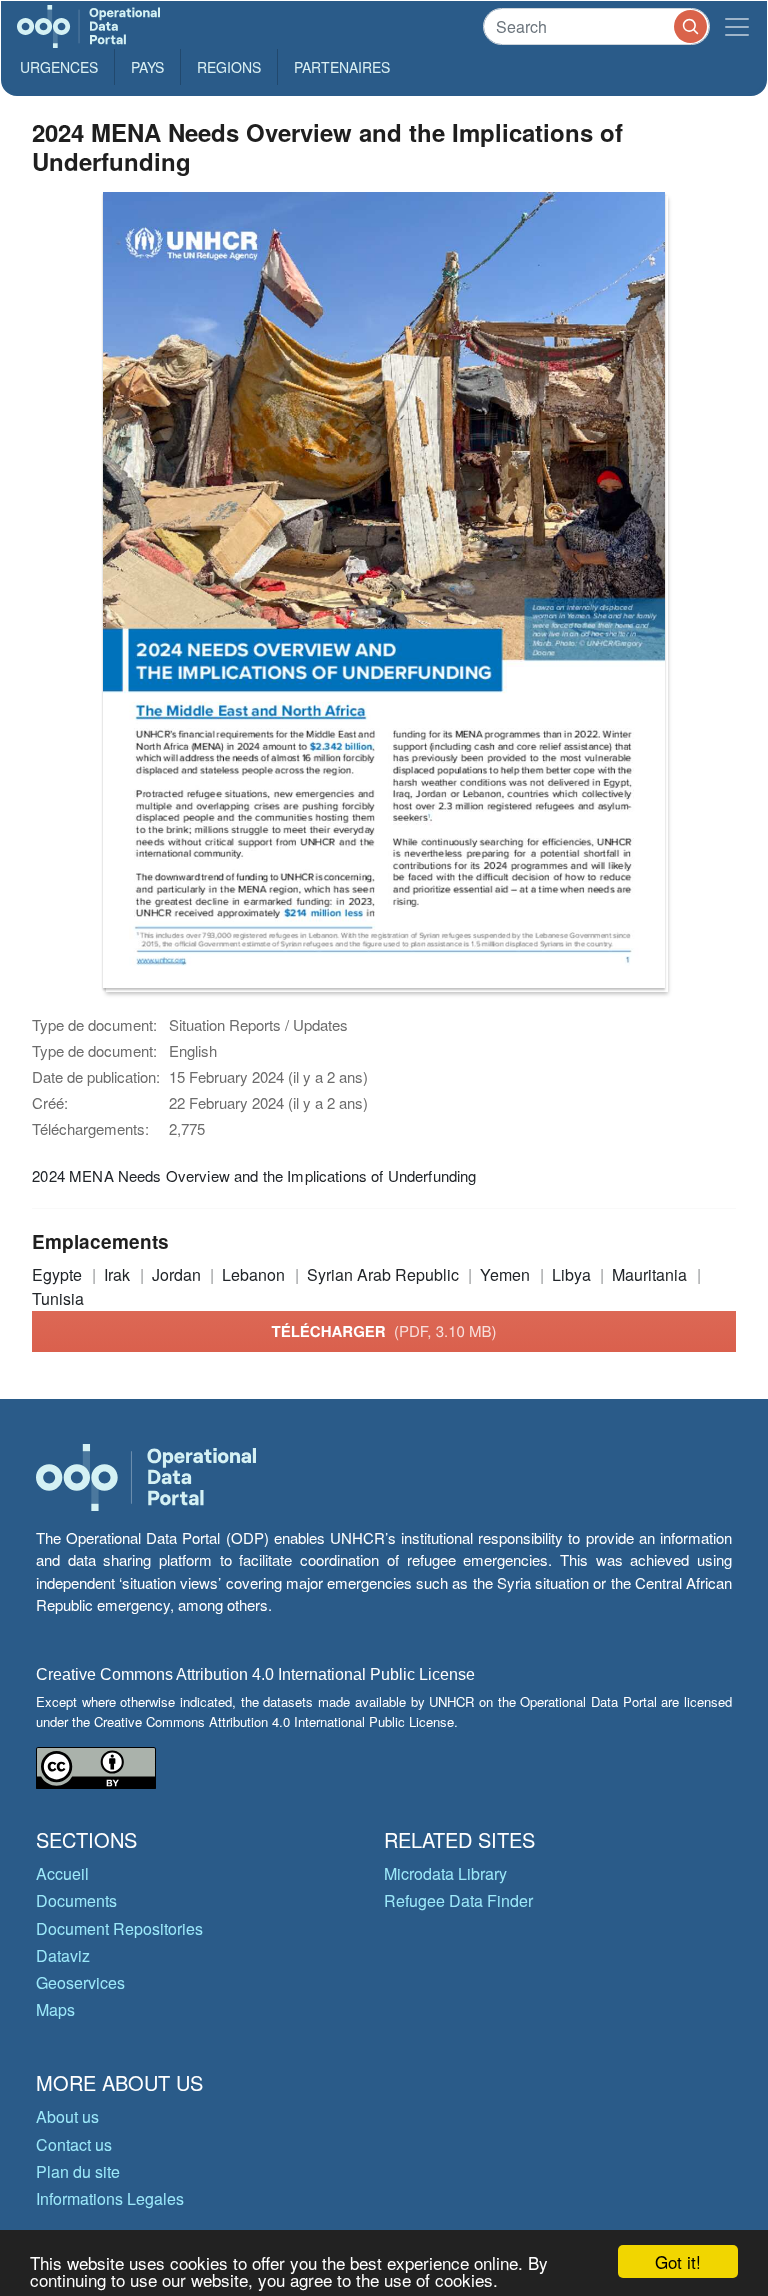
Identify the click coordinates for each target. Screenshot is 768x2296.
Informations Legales (110, 2198)
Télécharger (383, 1331)
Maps (55, 2009)
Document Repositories (119, 1928)
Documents (76, 1900)
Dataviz (63, 1955)
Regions (229, 67)
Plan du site (78, 2171)
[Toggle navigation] (737, 26)
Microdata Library (445, 1873)
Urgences (59, 67)
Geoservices (80, 1982)
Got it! (678, 2261)
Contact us (74, 2144)
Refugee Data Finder (458, 1900)
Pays (147, 67)
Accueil (62, 1873)
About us (67, 2116)
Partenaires (342, 67)
